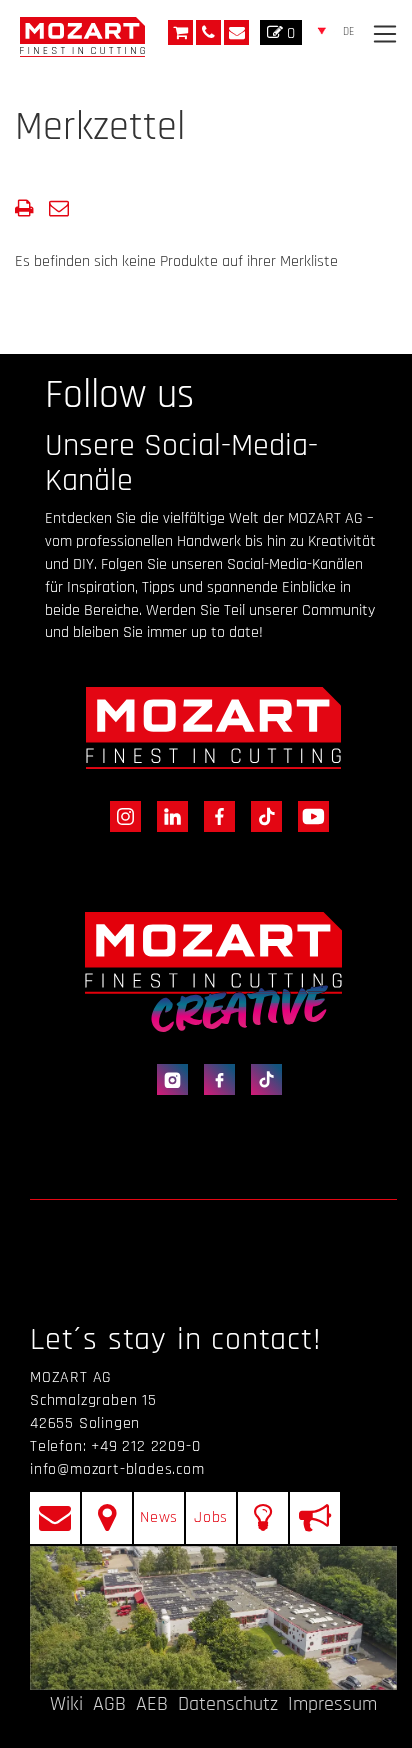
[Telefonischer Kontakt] (208, 32)
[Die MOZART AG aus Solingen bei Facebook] (215, 815)
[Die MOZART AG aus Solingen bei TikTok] (262, 815)
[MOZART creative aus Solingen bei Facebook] (215, 1079)
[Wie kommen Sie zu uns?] (107, 1518)
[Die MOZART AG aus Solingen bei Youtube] (307, 815)
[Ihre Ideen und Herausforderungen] (263, 1518)
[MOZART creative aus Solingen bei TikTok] (260, 1079)
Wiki (66, 1704)
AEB (152, 1704)
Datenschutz (228, 1704)
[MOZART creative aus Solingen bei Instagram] (168, 1079)
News (159, 1517)
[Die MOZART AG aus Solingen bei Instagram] (121, 815)
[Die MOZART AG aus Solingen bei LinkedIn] (168, 815)
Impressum (332, 1704)
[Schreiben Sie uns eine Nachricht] (236, 32)
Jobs (211, 1517)
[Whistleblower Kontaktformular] (315, 1518)
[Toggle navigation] (385, 34)
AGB (109, 1704)
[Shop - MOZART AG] (180, 32)
